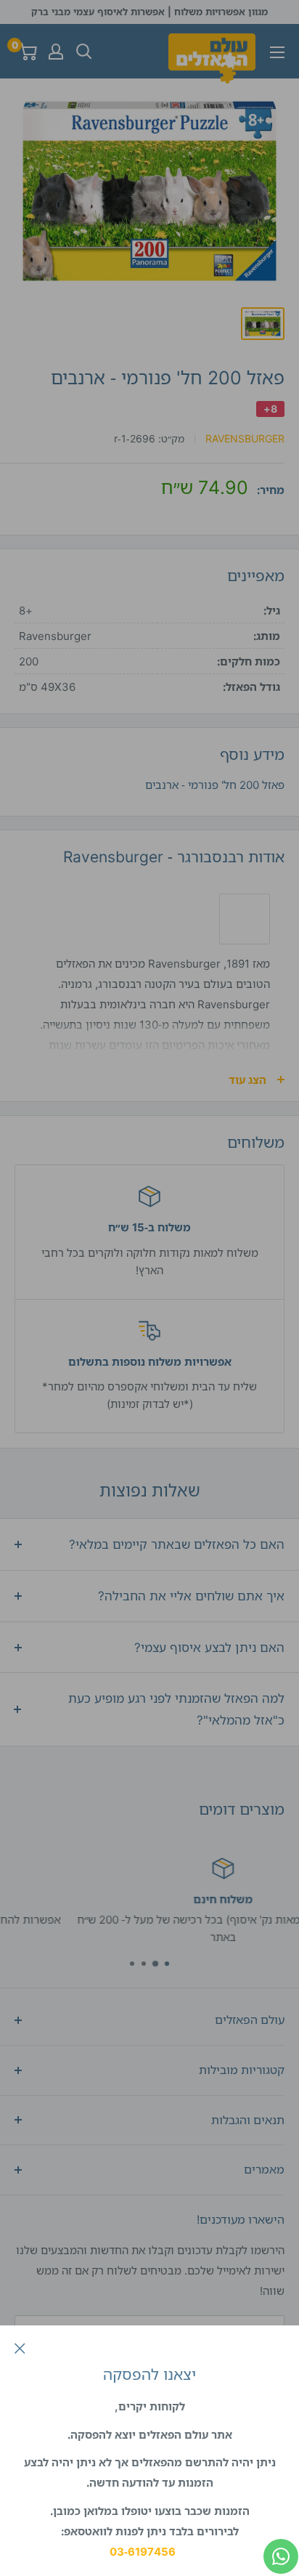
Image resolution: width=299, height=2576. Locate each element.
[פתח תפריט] (277, 52)
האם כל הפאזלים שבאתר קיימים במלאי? (177, 1544)
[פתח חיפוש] (84, 52)
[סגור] (20, 2347)
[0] (26, 52)
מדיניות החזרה (123, 1937)
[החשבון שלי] (56, 52)
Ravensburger (245, 438)
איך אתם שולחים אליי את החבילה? (191, 1596)
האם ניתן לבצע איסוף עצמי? (209, 1647)
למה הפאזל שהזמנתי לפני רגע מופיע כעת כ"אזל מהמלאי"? (176, 1709)
